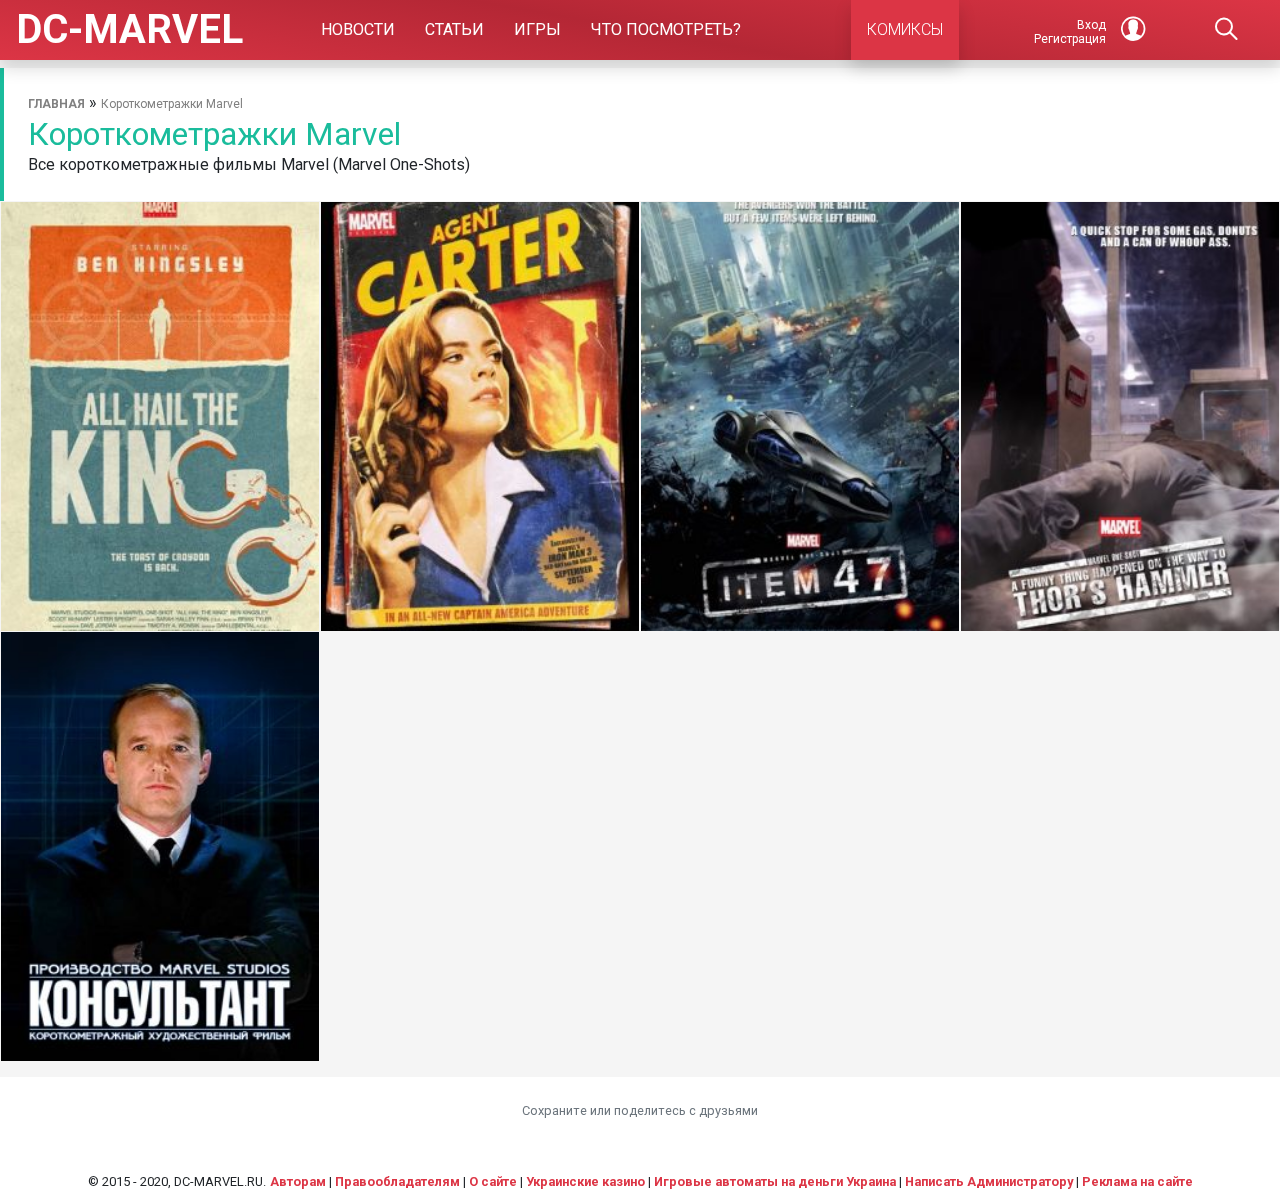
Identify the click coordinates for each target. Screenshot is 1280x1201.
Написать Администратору (989, 1181)
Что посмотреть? (666, 29)
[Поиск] (1226, 30)
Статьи (454, 29)
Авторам (298, 1181)
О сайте (493, 1181)
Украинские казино (585, 1181)
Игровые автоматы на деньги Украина (775, 1181)
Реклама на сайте (1137, 1181)
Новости (358, 29)
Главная (56, 104)
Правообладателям (397, 1181)
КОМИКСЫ (905, 29)
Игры (537, 29)
